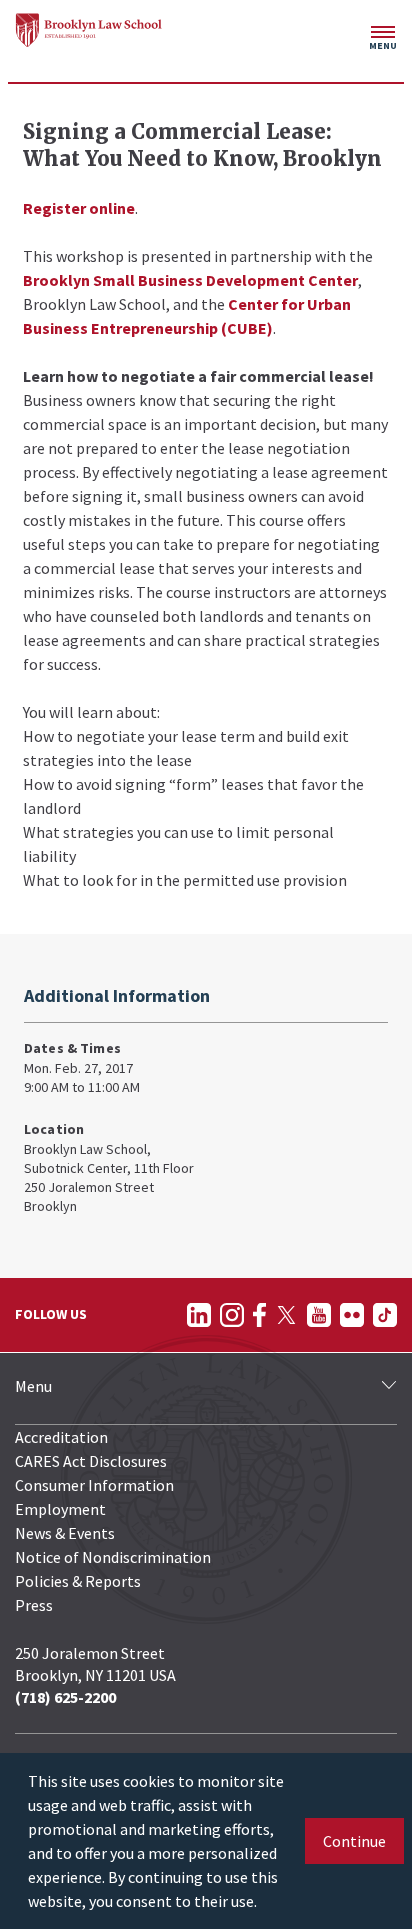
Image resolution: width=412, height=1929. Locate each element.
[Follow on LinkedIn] (199, 1315)
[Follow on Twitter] (286, 1315)
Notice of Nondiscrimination (113, 1557)
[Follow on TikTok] (385, 1315)
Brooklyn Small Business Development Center (190, 280)
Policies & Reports (78, 1581)
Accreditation (61, 1437)
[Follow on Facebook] (259, 1315)
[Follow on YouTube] (319, 1315)
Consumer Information (94, 1485)
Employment (60, 1509)
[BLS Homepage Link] (89, 30)
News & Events (65, 1533)
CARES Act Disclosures (91, 1461)
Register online (79, 208)
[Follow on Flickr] (352, 1315)
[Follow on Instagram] (232, 1315)
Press (34, 1605)
